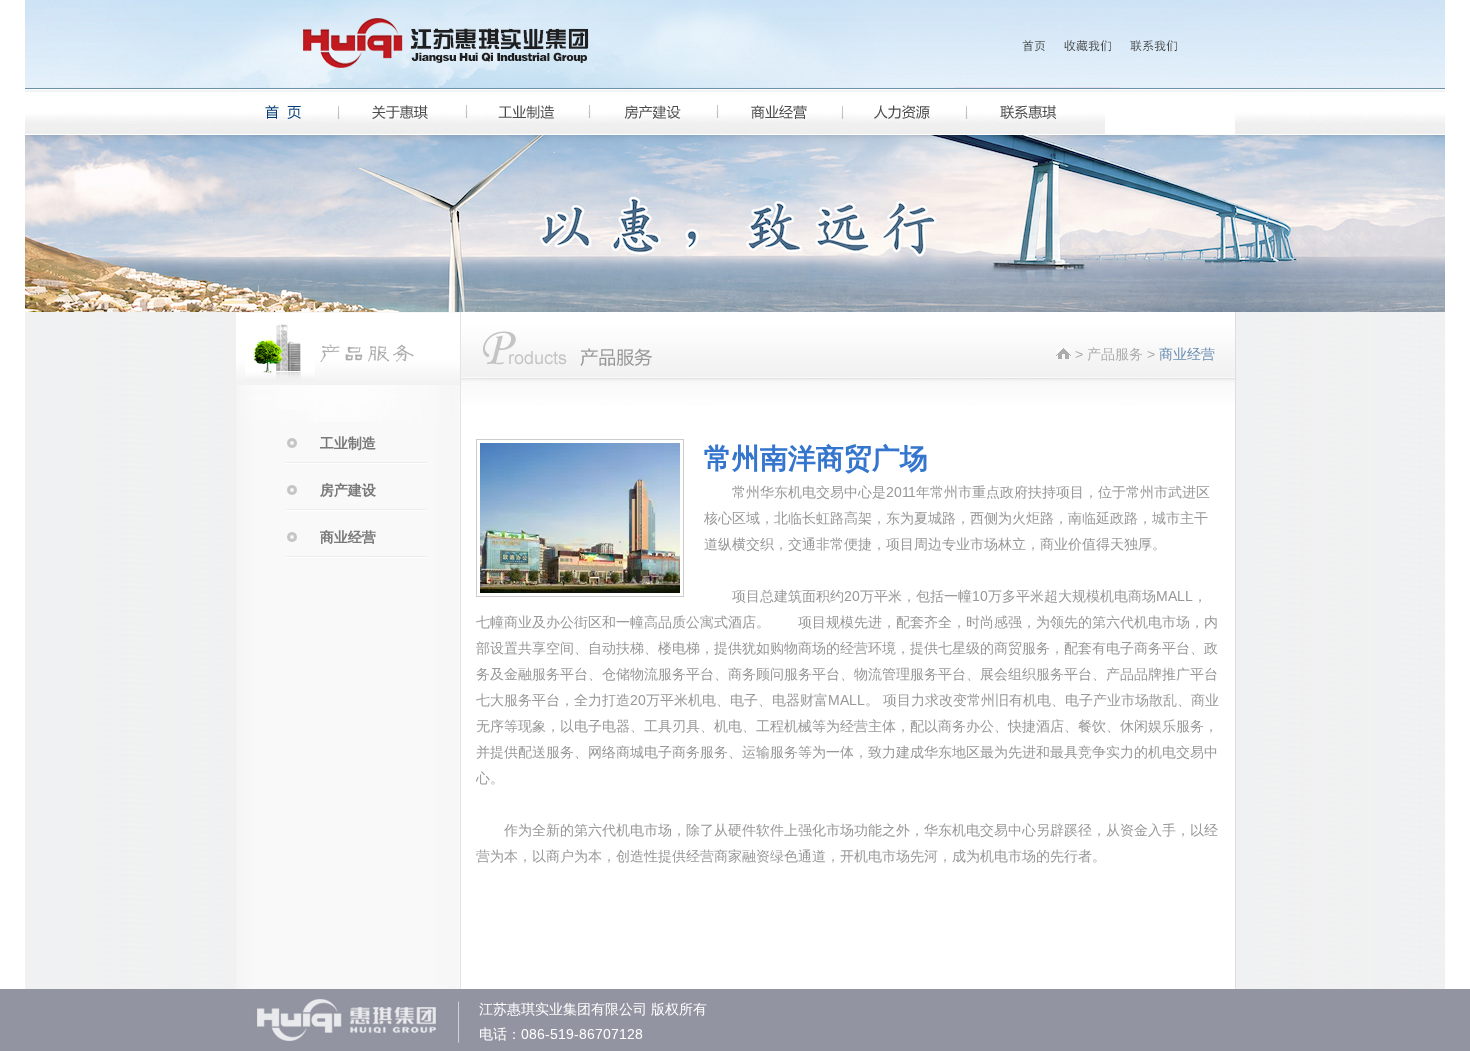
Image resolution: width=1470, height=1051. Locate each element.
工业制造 (348, 443)
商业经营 (348, 537)
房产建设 (348, 490)
